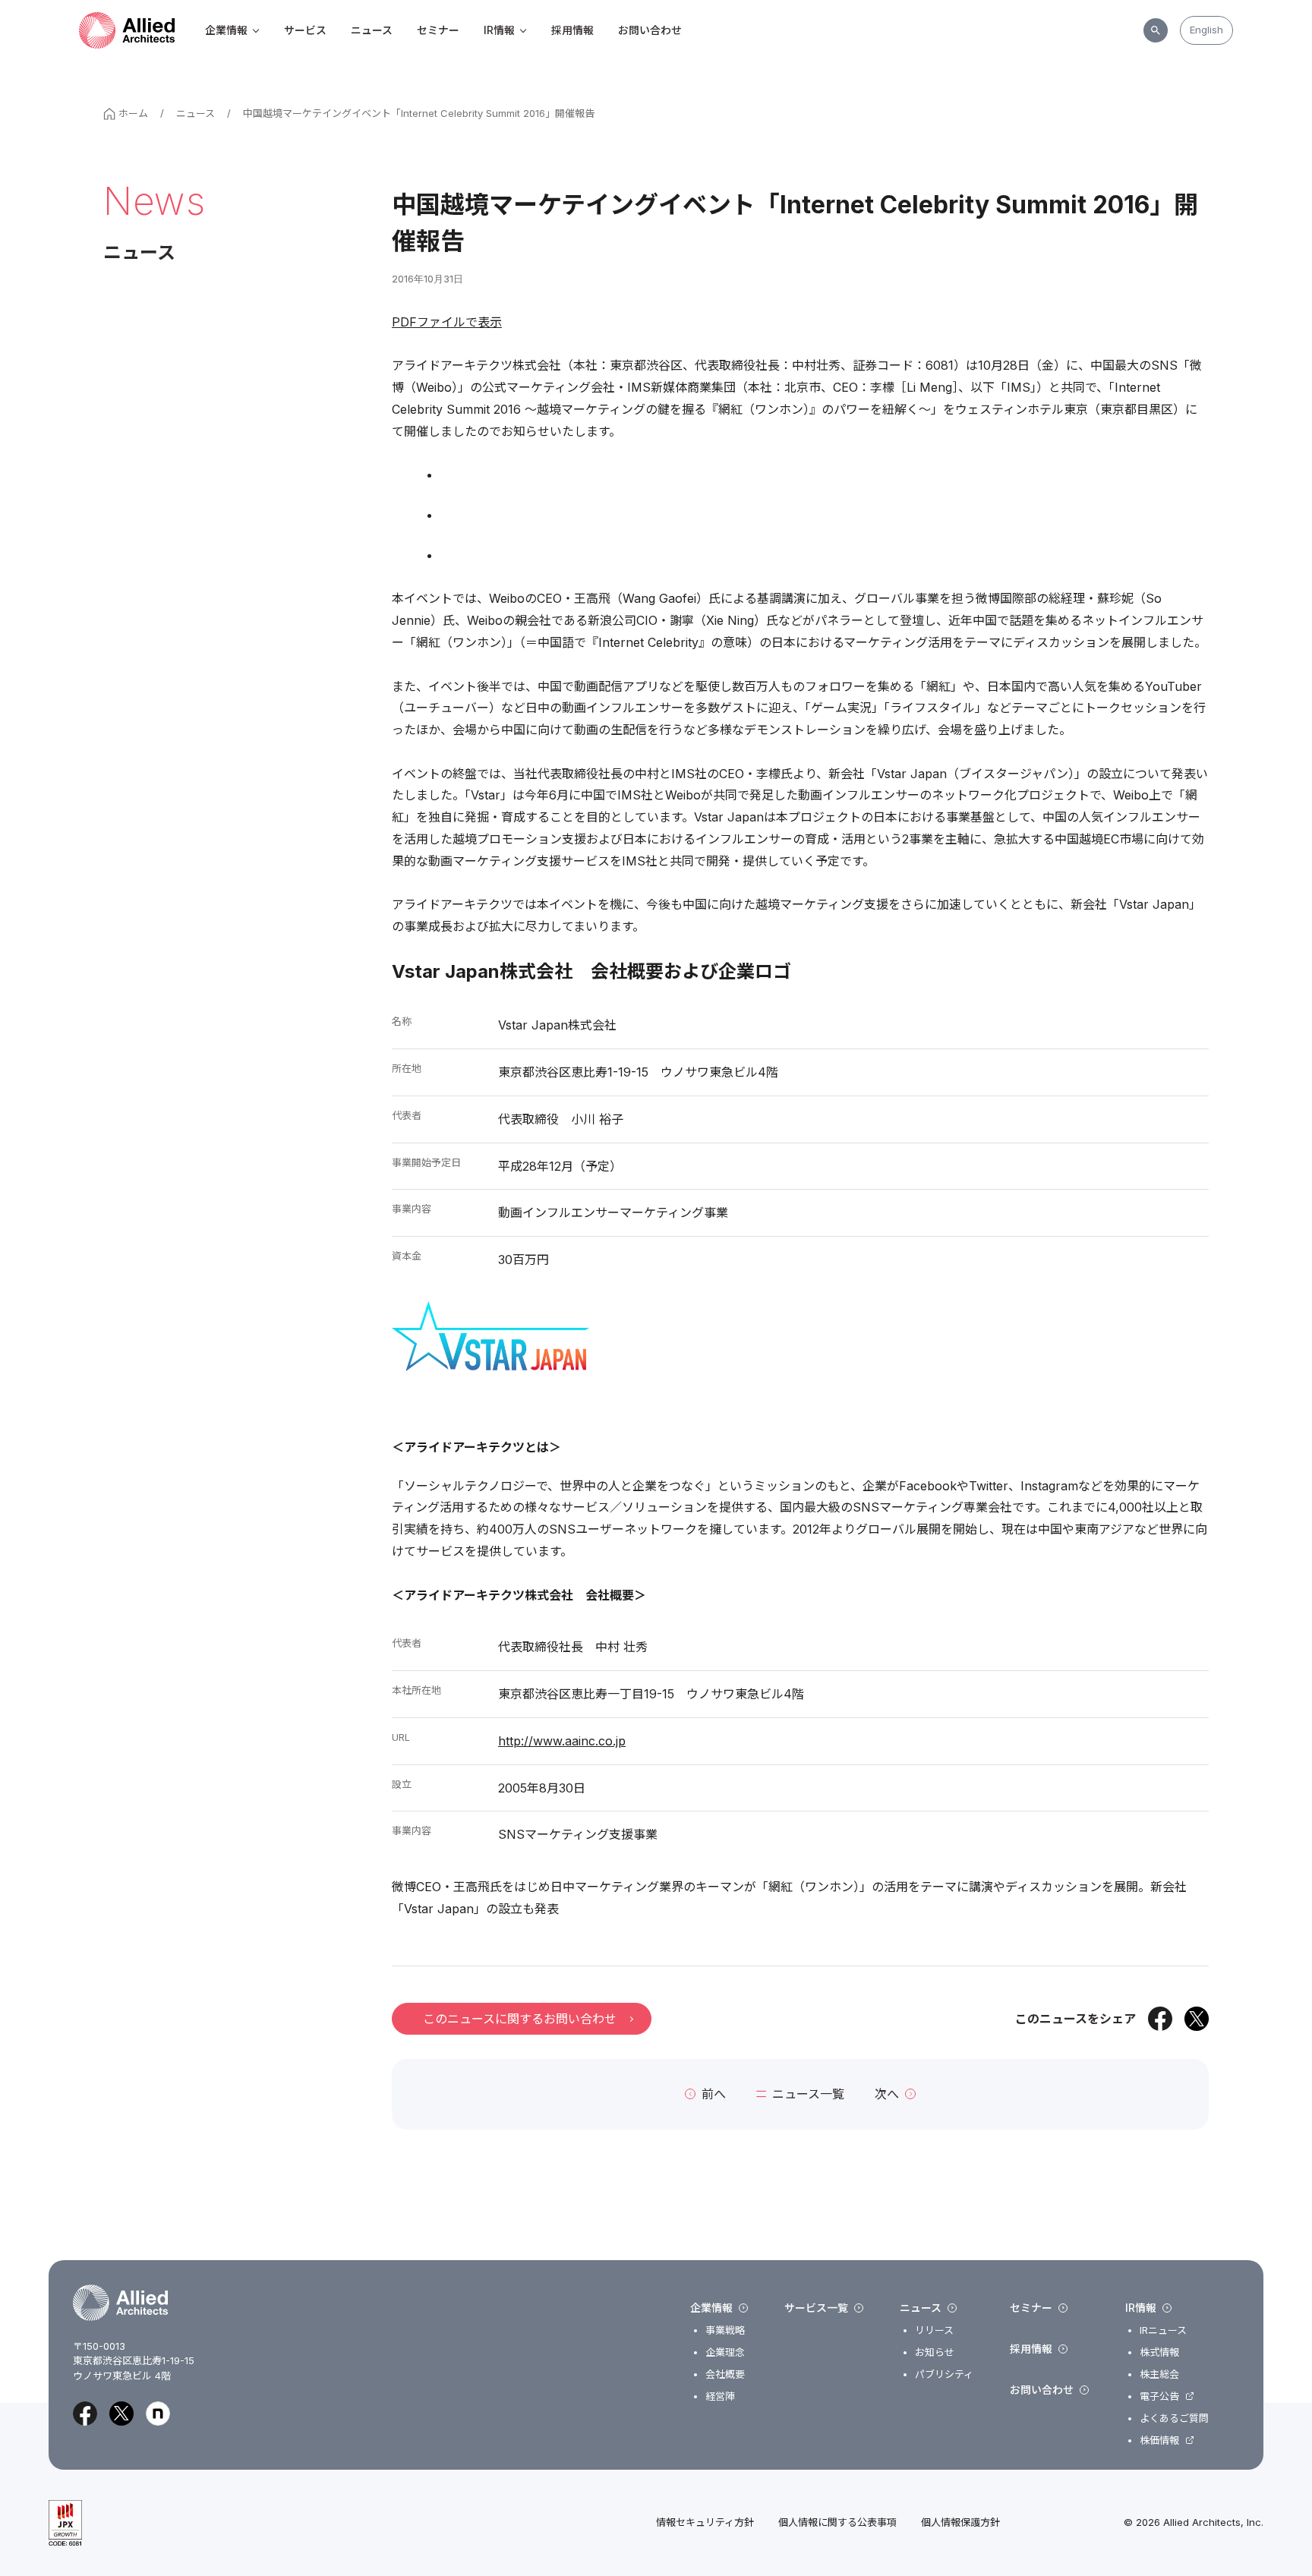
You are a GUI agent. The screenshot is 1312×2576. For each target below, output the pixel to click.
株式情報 (1159, 2352)
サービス (305, 30)
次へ (887, 2094)
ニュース (372, 30)
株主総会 (1159, 2374)
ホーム (133, 113)
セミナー (438, 30)
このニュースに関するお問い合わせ (520, 2019)
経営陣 (720, 2396)
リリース (934, 2330)
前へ (714, 2094)
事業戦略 (725, 2330)
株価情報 (1159, 2440)
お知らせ (935, 2352)
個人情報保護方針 (960, 2522)
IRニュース (1163, 2330)
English (1206, 30)
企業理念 (725, 2352)
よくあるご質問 (1174, 2418)
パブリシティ (944, 2374)
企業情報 (226, 30)
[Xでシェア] (1197, 2019)
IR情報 (499, 30)
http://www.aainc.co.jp (562, 1741)
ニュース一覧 (808, 2094)
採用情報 (572, 30)
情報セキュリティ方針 (705, 2522)
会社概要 (725, 2374)
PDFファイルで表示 (447, 322)
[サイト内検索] (1156, 30)
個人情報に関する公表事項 (837, 2522)
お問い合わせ (650, 30)
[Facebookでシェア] (1160, 2019)
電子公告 (1159, 2396)
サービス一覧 (816, 2308)
